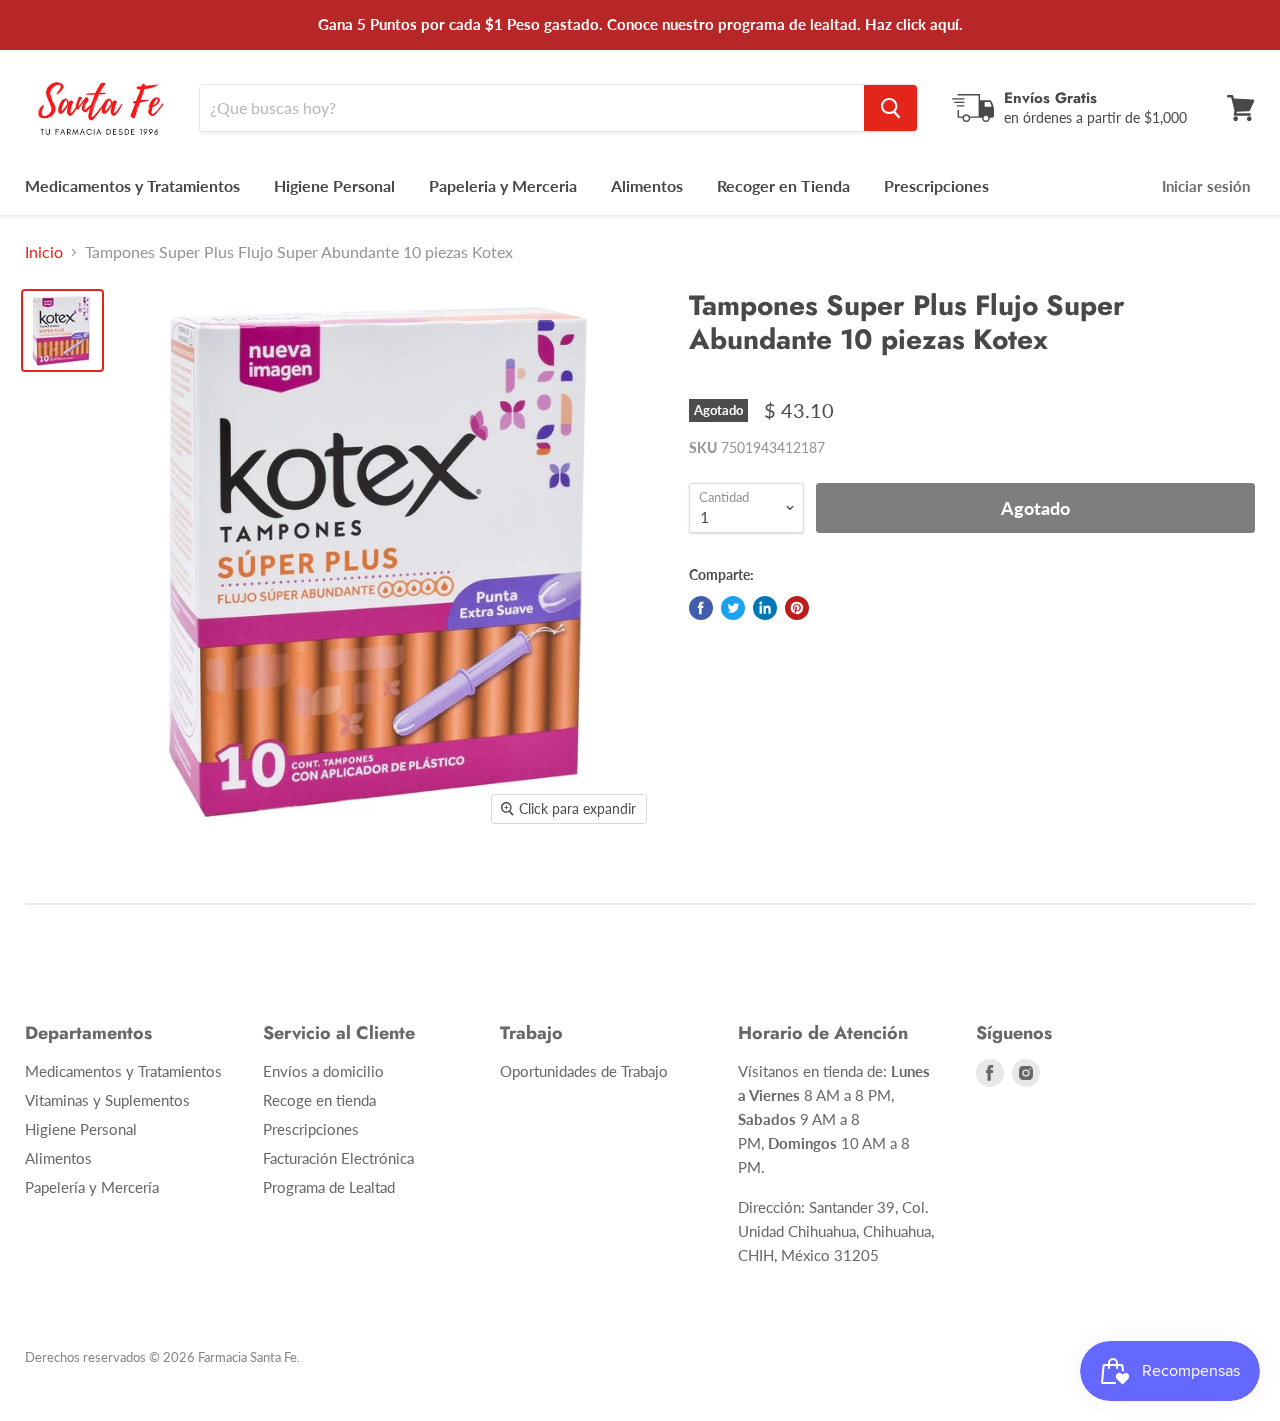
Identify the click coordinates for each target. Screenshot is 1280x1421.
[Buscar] (890, 108)
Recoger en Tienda (783, 185)
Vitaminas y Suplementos (107, 1100)
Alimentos (647, 185)
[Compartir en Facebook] (701, 608)
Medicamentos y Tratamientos (132, 185)
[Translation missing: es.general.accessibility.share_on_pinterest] (797, 608)
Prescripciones (936, 185)
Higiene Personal (334, 185)
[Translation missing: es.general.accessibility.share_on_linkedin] (765, 608)
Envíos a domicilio (323, 1071)
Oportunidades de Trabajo (584, 1071)
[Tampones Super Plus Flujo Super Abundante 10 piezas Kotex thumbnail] (62, 330)
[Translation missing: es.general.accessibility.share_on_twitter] (733, 608)
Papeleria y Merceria (503, 185)
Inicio (44, 252)
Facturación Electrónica (338, 1158)
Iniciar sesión (1206, 186)
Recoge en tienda (319, 1100)
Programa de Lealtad (329, 1187)
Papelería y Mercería (92, 1187)
